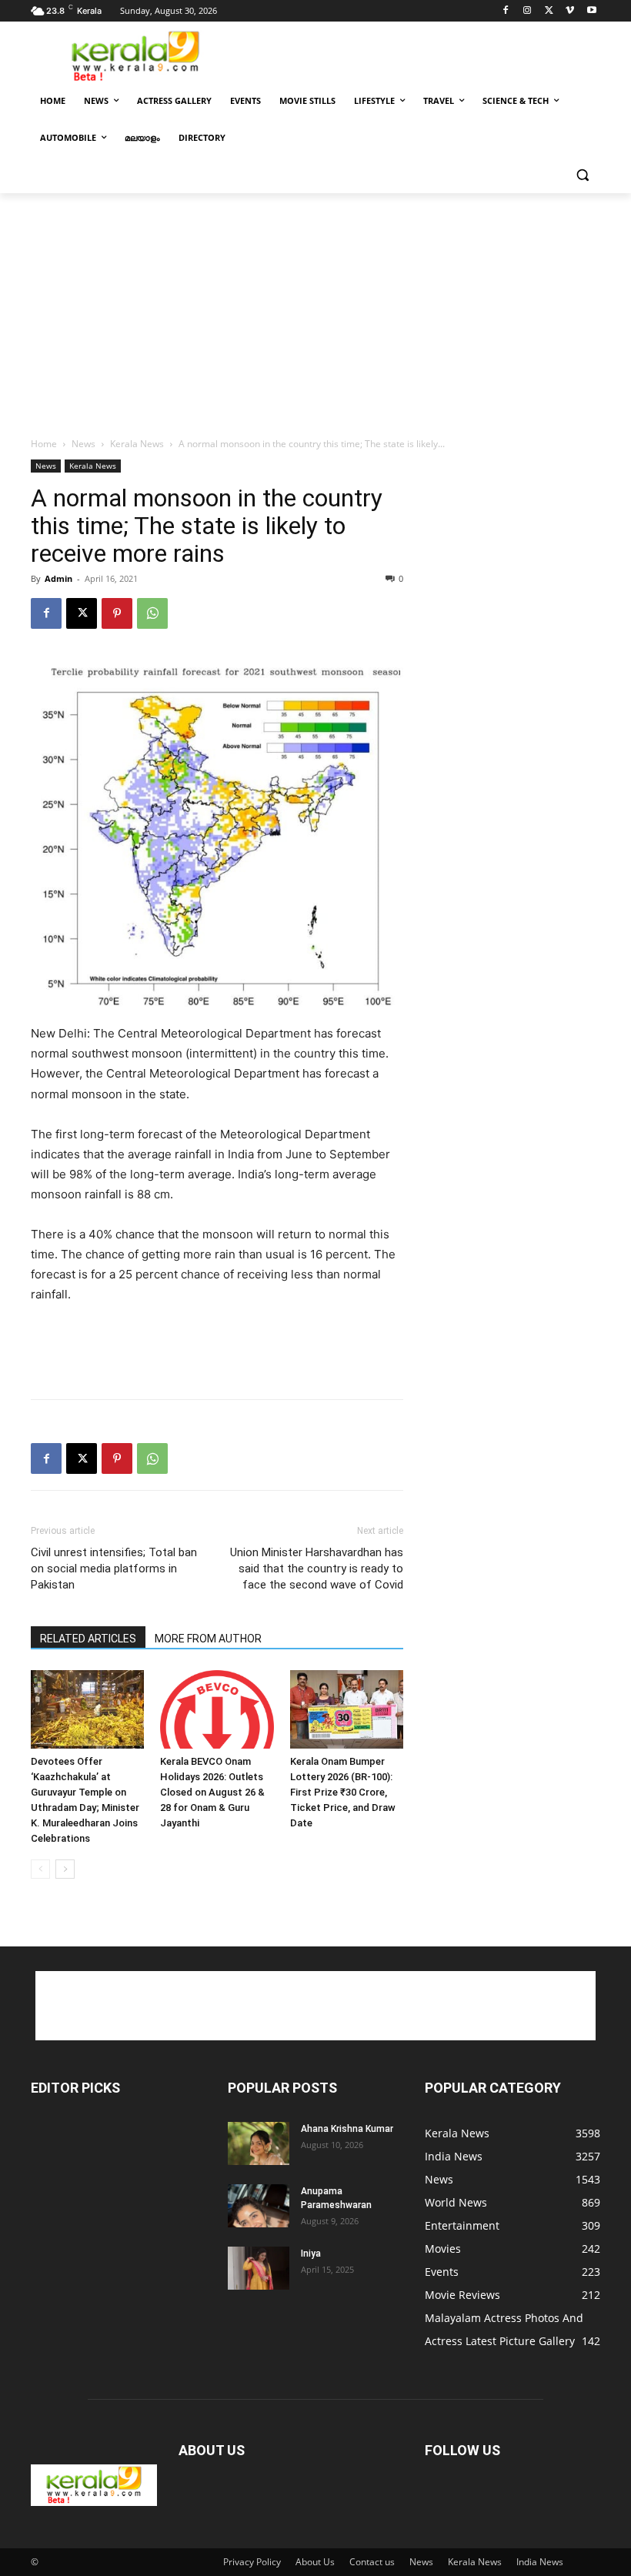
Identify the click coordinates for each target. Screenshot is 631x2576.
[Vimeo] (570, 11)
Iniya (311, 2254)
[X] (549, 11)
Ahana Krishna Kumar (347, 2129)
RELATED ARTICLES (88, 1639)
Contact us (372, 2562)
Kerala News (137, 444)
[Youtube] (591, 11)
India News (540, 2562)
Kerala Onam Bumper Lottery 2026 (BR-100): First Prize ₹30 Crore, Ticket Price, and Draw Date (343, 1792)
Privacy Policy (252, 2562)
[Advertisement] (420, 55)
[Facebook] (506, 11)
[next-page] (65, 1869)
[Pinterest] (117, 613)
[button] (582, 175)
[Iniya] (259, 2268)
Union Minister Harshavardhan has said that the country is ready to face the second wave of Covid (317, 1569)
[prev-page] (40, 1869)
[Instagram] (528, 11)
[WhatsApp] (152, 613)
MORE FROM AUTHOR (208, 1639)
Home (44, 444)
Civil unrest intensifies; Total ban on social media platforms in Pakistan (114, 1569)
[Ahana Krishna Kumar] (259, 2143)
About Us (315, 2562)
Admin (58, 578)
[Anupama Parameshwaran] (259, 2206)
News (83, 444)
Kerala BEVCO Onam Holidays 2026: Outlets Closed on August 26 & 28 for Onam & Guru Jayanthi (212, 1792)
